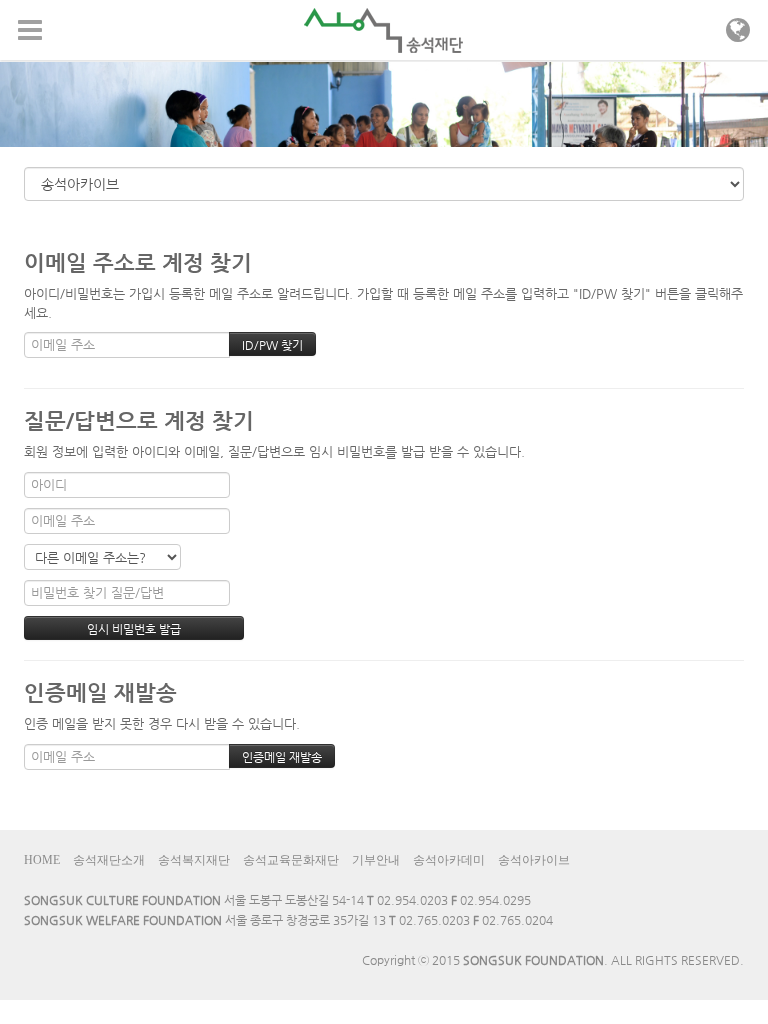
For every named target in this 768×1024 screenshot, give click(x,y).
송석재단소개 (109, 860)
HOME (42, 860)
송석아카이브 (534, 860)
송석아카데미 (449, 860)
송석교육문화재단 (291, 860)
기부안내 (376, 860)
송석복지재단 (194, 860)
